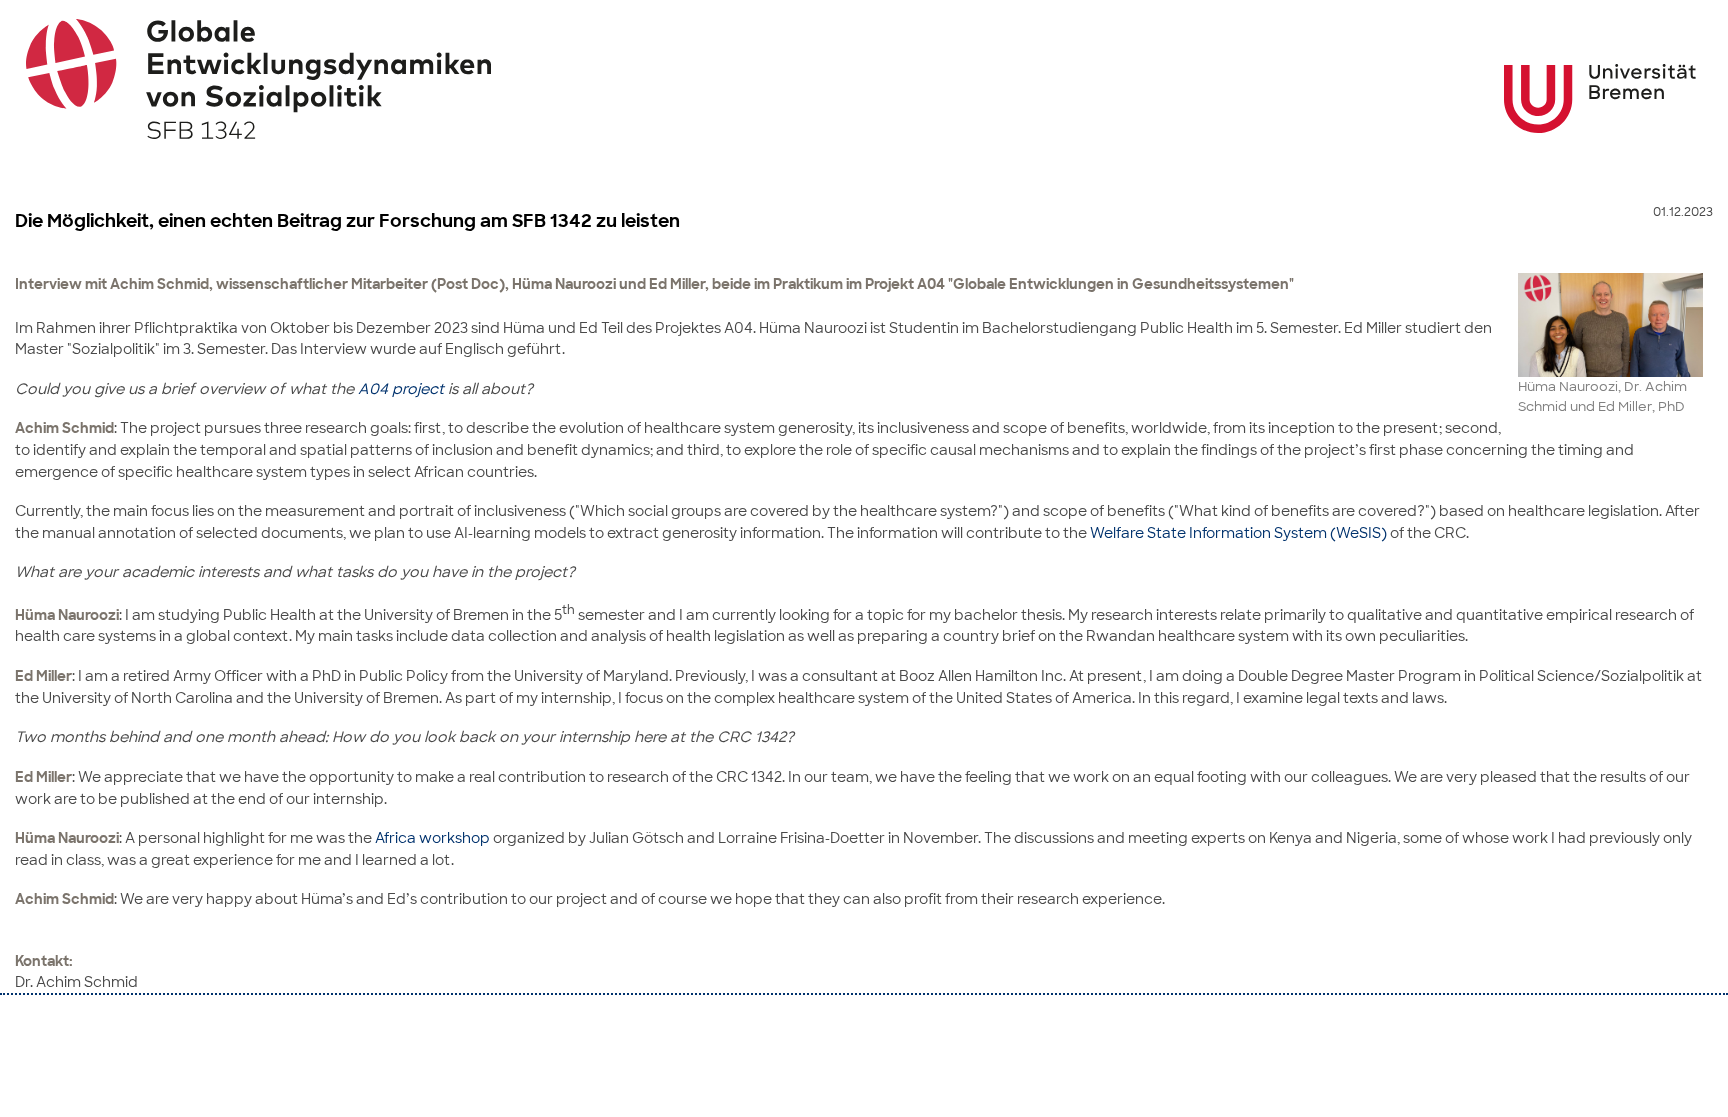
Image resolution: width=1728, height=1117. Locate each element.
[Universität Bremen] (1600, 98)
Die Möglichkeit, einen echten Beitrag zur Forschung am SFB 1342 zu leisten (347, 221)
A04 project (401, 388)
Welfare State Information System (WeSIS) (1238, 532)
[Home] (864, 79)
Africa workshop (432, 837)
